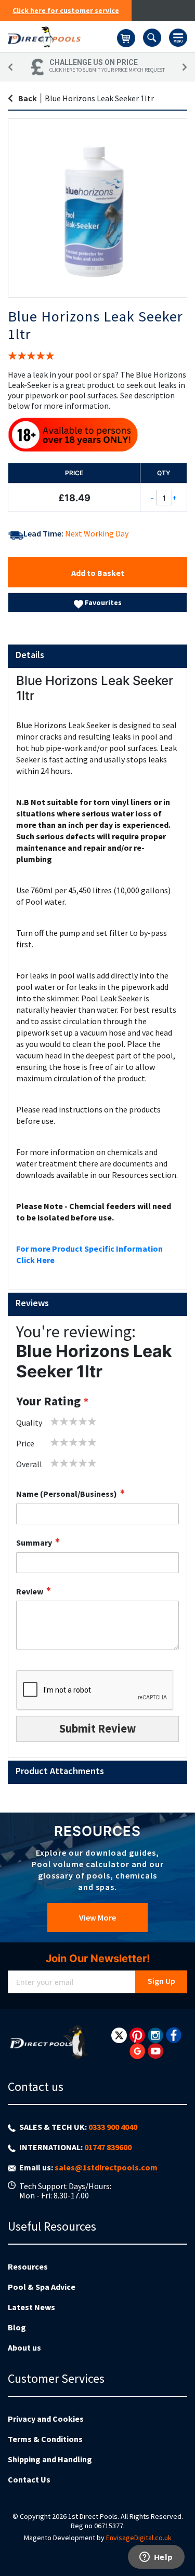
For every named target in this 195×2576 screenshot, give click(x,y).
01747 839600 (108, 2147)
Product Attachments (60, 1771)
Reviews (32, 1303)
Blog (17, 2327)
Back (28, 98)
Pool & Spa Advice (42, 2287)
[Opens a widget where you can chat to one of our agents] (156, 2558)
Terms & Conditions (45, 2439)
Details (30, 655)
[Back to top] (179, 2542)
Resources (28, 2266)
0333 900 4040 (113, 2127)
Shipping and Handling (50, 2459)
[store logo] (62, 36)
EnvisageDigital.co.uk (139, 2538)
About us (24, 2347)
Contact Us (29, 2479)
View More (97, 1917)
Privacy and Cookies (46, 2419)
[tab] (97, 656)
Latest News (31, 2307)
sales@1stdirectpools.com (106, 2167)
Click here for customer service (66, 10)
